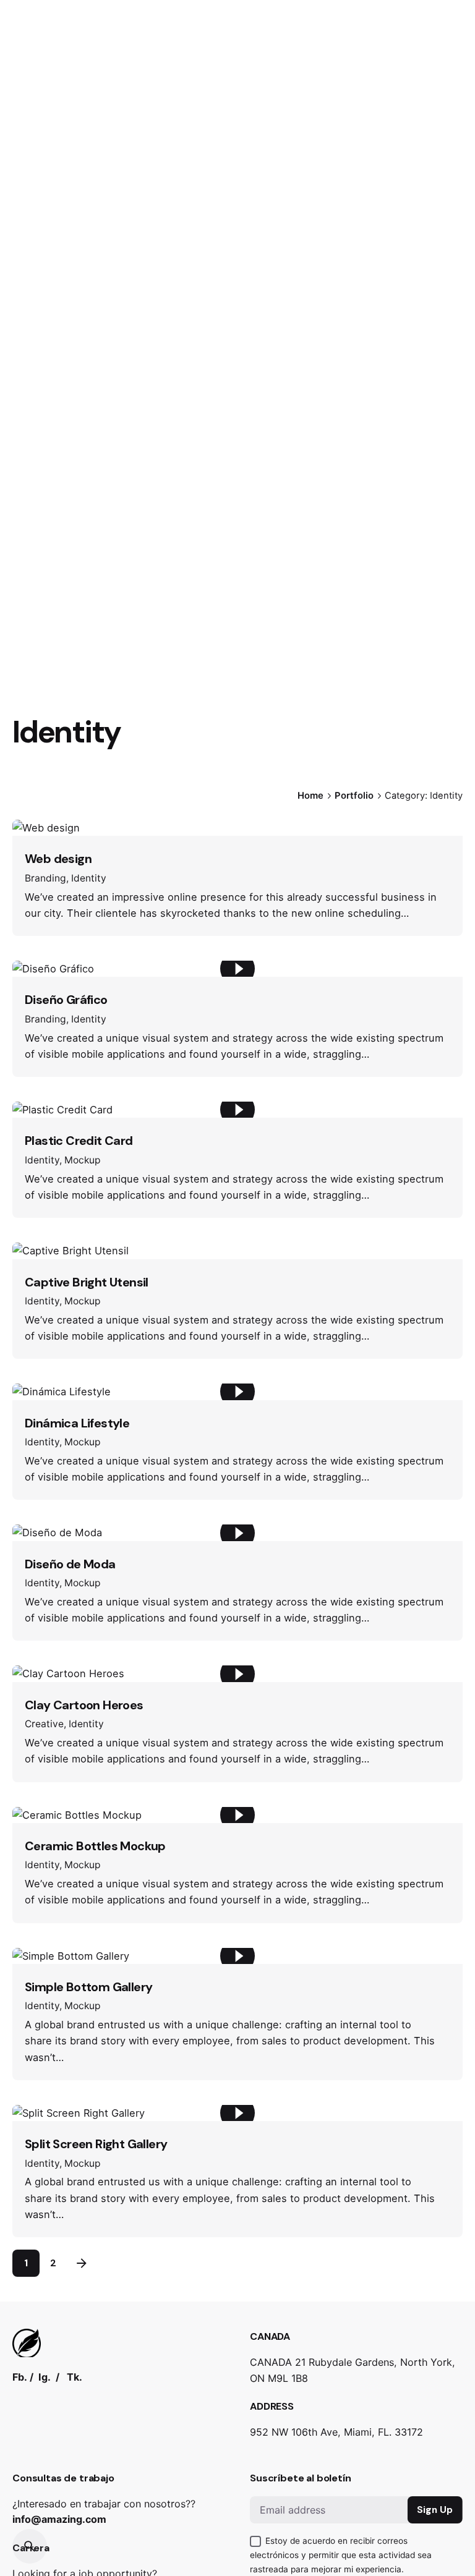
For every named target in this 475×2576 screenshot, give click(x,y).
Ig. (45, 2377)
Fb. (20, 2377)
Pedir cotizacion (414, 154)
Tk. (75, 2377)
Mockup (83, 1160)
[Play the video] (237, 969)
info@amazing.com (59, 2519)
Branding (45, 878)
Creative (44, 1724)
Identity (89, 878)
